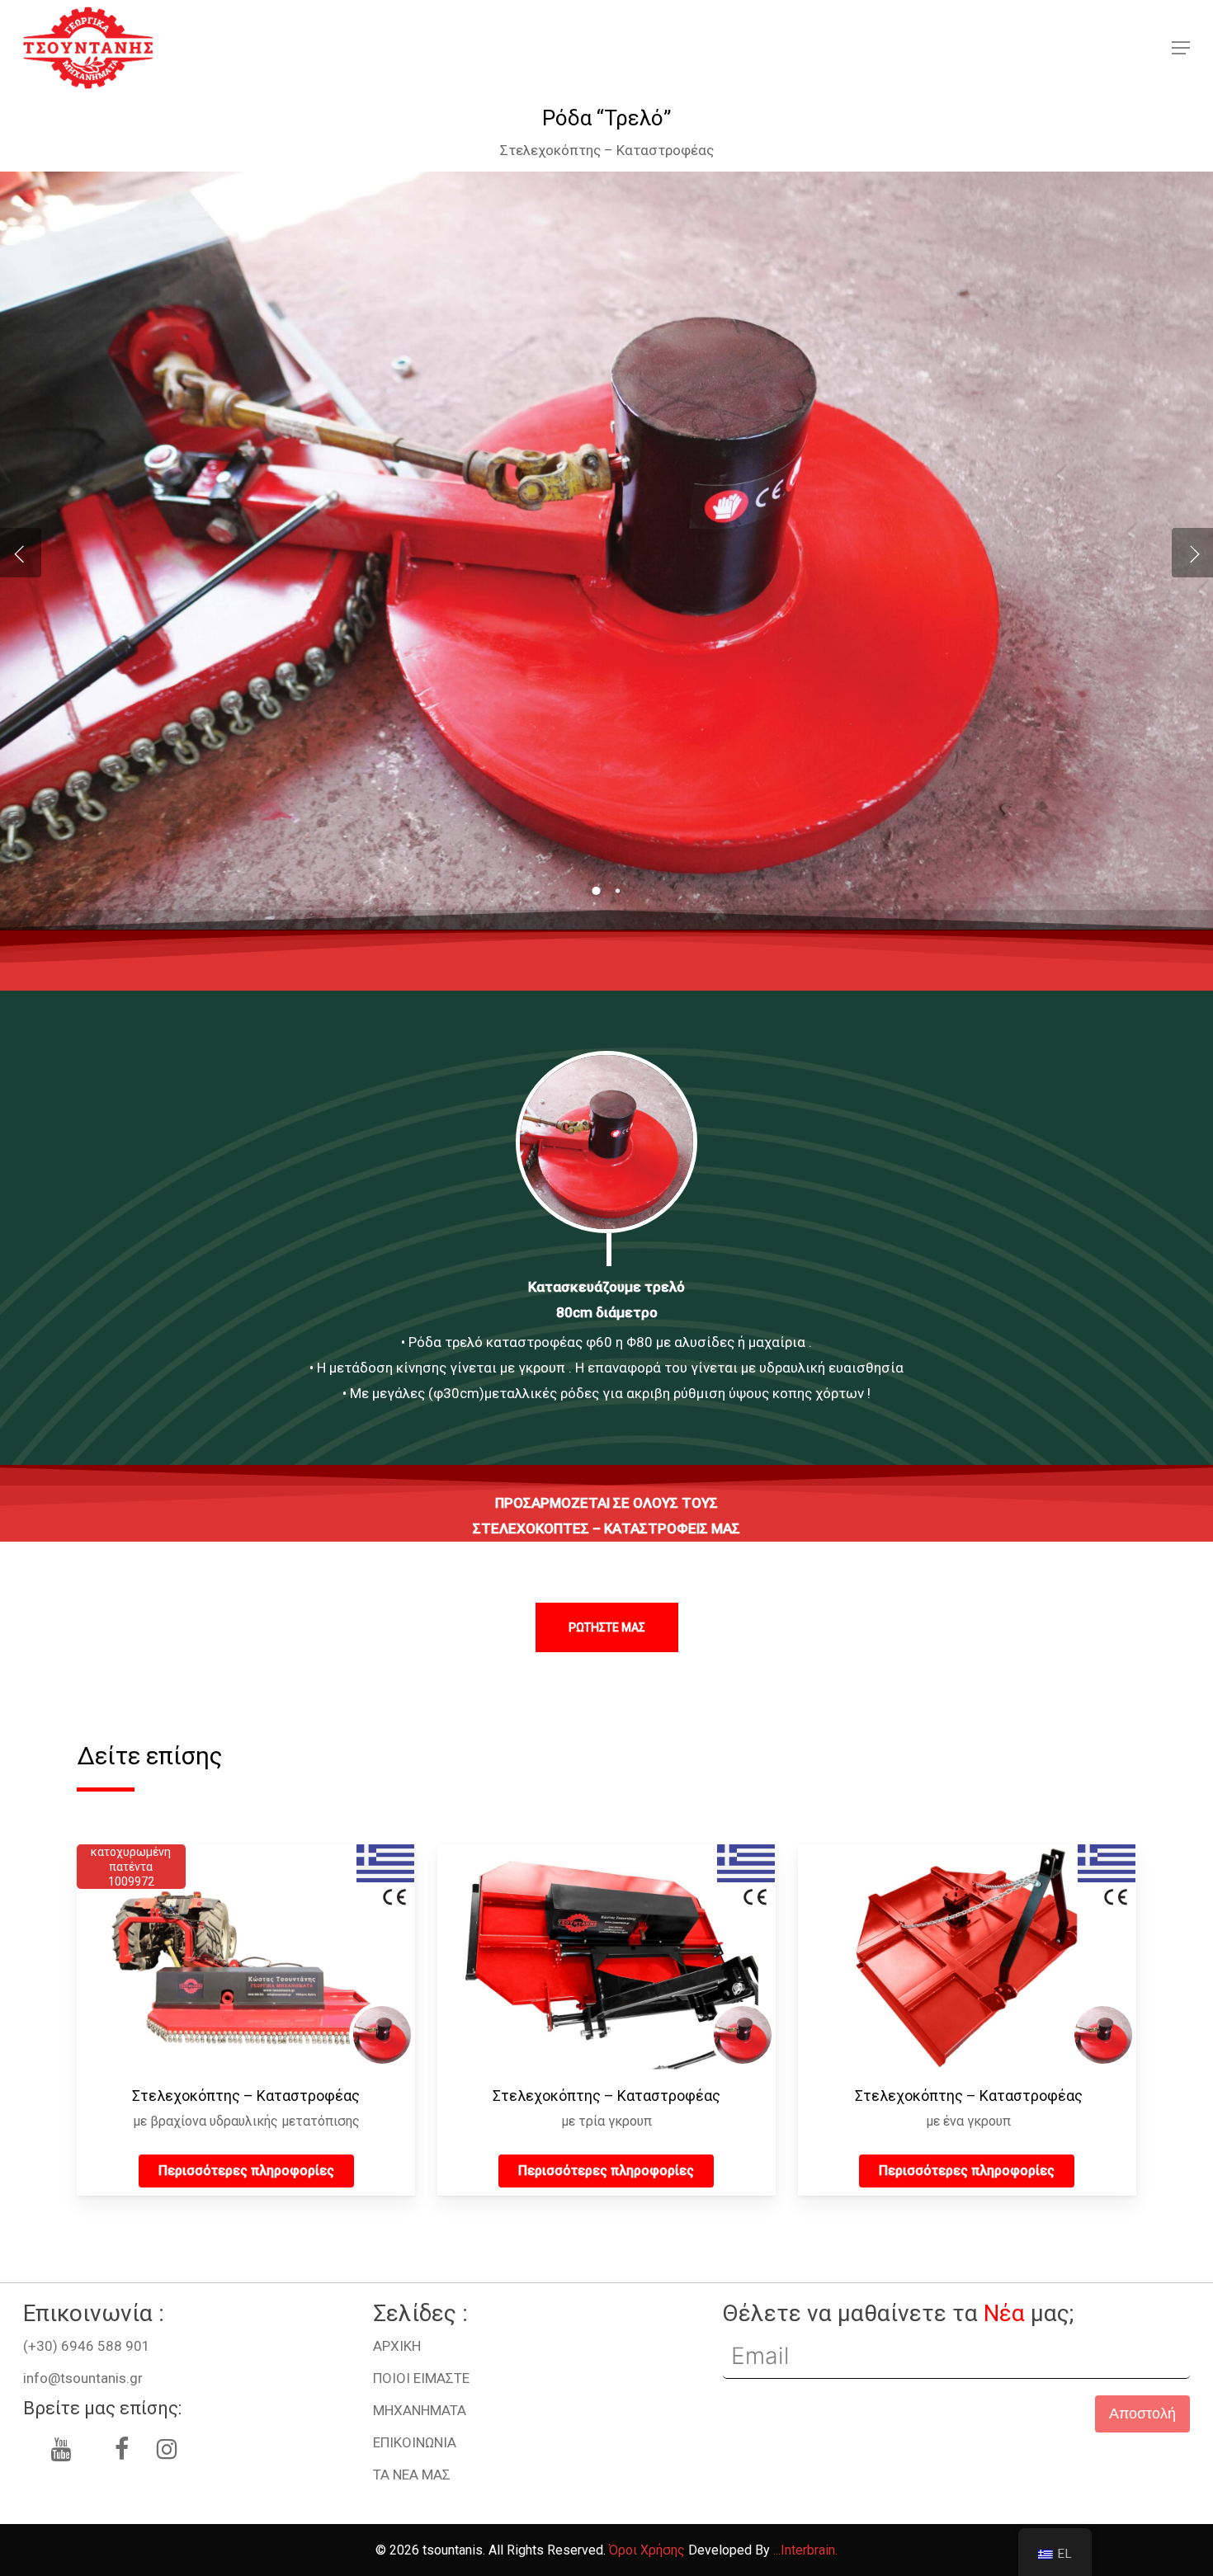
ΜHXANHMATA (420, 2410)
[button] (1181, 48)
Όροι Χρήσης (647, 2550)
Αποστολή (1142, 2414)
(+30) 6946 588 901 (87, 2346)
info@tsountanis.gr (83, 2378)
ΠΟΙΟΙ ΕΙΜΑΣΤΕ (421, 2378)
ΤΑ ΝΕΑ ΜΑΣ (412, 2475)
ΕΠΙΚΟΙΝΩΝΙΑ (415, 2442)
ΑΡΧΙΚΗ (397, 2346)
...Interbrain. (805, 2550)
